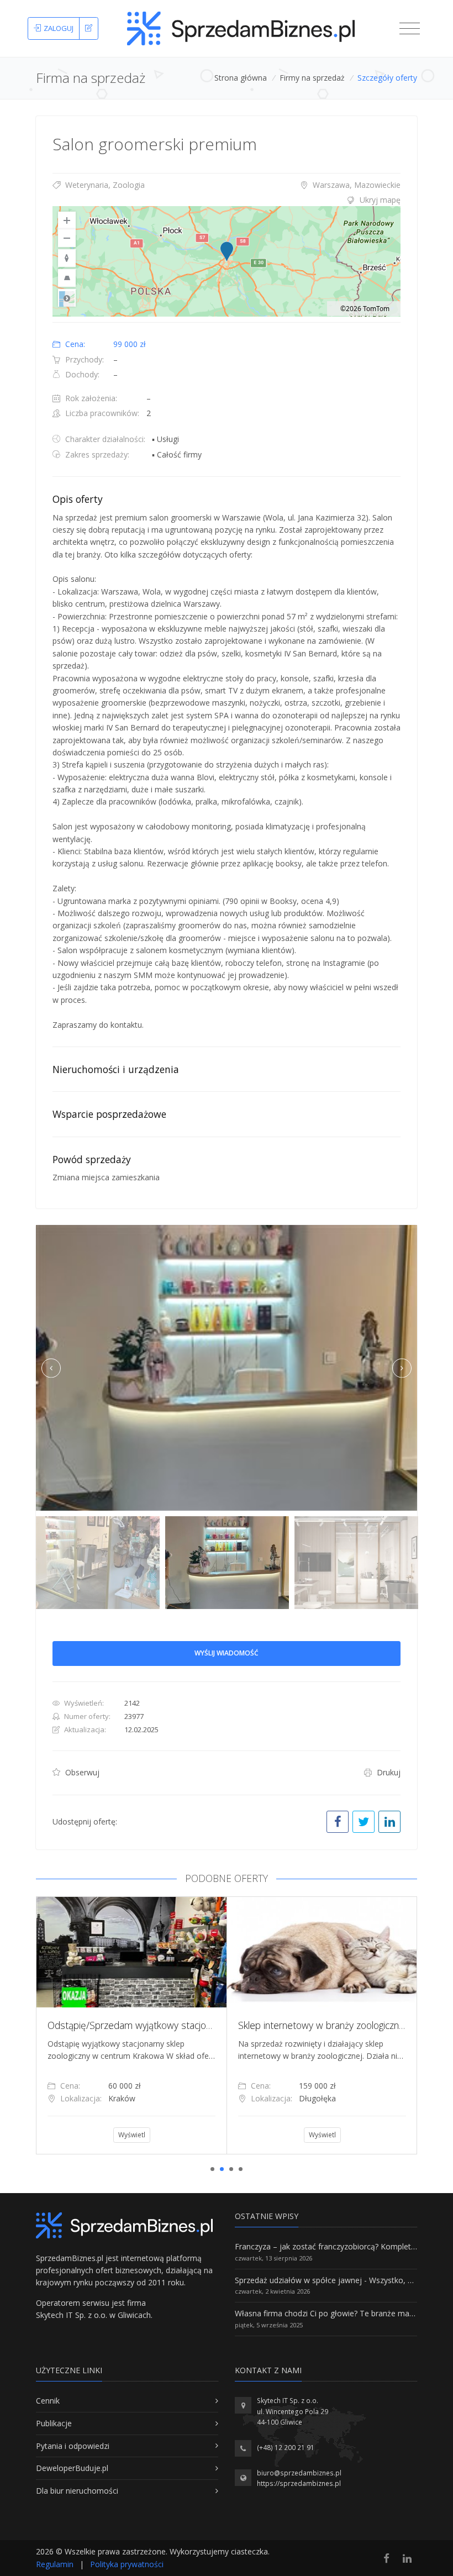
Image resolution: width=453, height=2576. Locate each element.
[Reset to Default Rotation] (67, 258)
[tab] (227, 200)
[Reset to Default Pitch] (67, 278)
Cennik (48, 2401)
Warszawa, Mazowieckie (355, 185)
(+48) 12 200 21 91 (286, 2448)
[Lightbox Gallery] (227, 1368)
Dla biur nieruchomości (77, 2491)
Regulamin (55, 2564)
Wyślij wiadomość (227, 1653)
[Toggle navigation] (410, 29)
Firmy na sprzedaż (312, 78)
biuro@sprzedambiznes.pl (299, 2473)
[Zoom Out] (67, 238)
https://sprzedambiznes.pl (299, 2483)
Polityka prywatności (127, 2564)
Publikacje (54, 2423)
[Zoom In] (67, 220)
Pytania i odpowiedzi (73, 2446)
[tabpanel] (131, 2025)
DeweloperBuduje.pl (72, 2468)
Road (67, 298)
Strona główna (241, 78)
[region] (227, 261)
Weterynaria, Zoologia (104, 185)
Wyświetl (132, 2135)
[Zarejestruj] (89, 29)
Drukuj (388, 1772)
